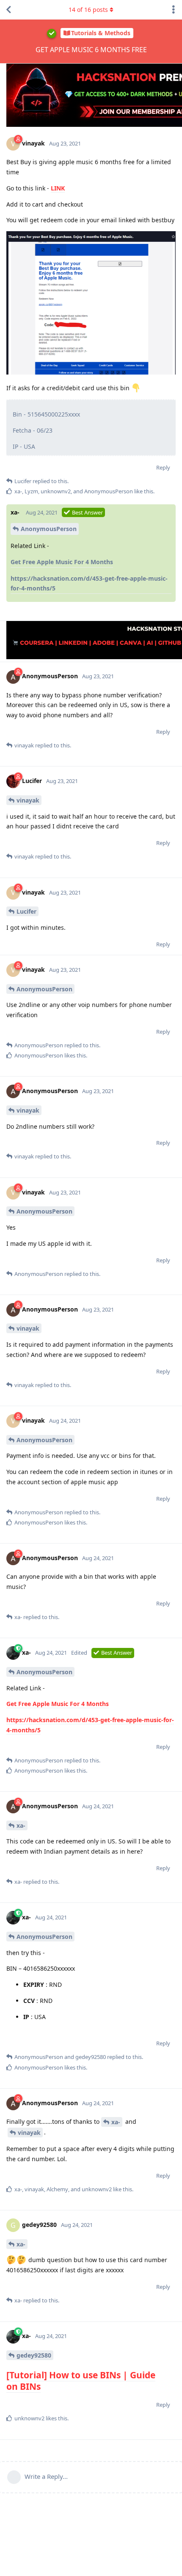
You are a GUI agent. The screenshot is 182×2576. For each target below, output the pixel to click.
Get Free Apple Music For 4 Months (62, 562)
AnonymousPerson (49, 529)
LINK (58, 188)
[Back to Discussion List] (8, 10)
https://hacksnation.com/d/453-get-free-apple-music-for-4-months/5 (89, 583)
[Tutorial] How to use (53, 2375)
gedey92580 (34, 2355)
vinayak (28, 800)
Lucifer (26, 911)
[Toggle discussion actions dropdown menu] (174, 10)
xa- (21, 1825)
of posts (88, 10)
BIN (108, 2375)
